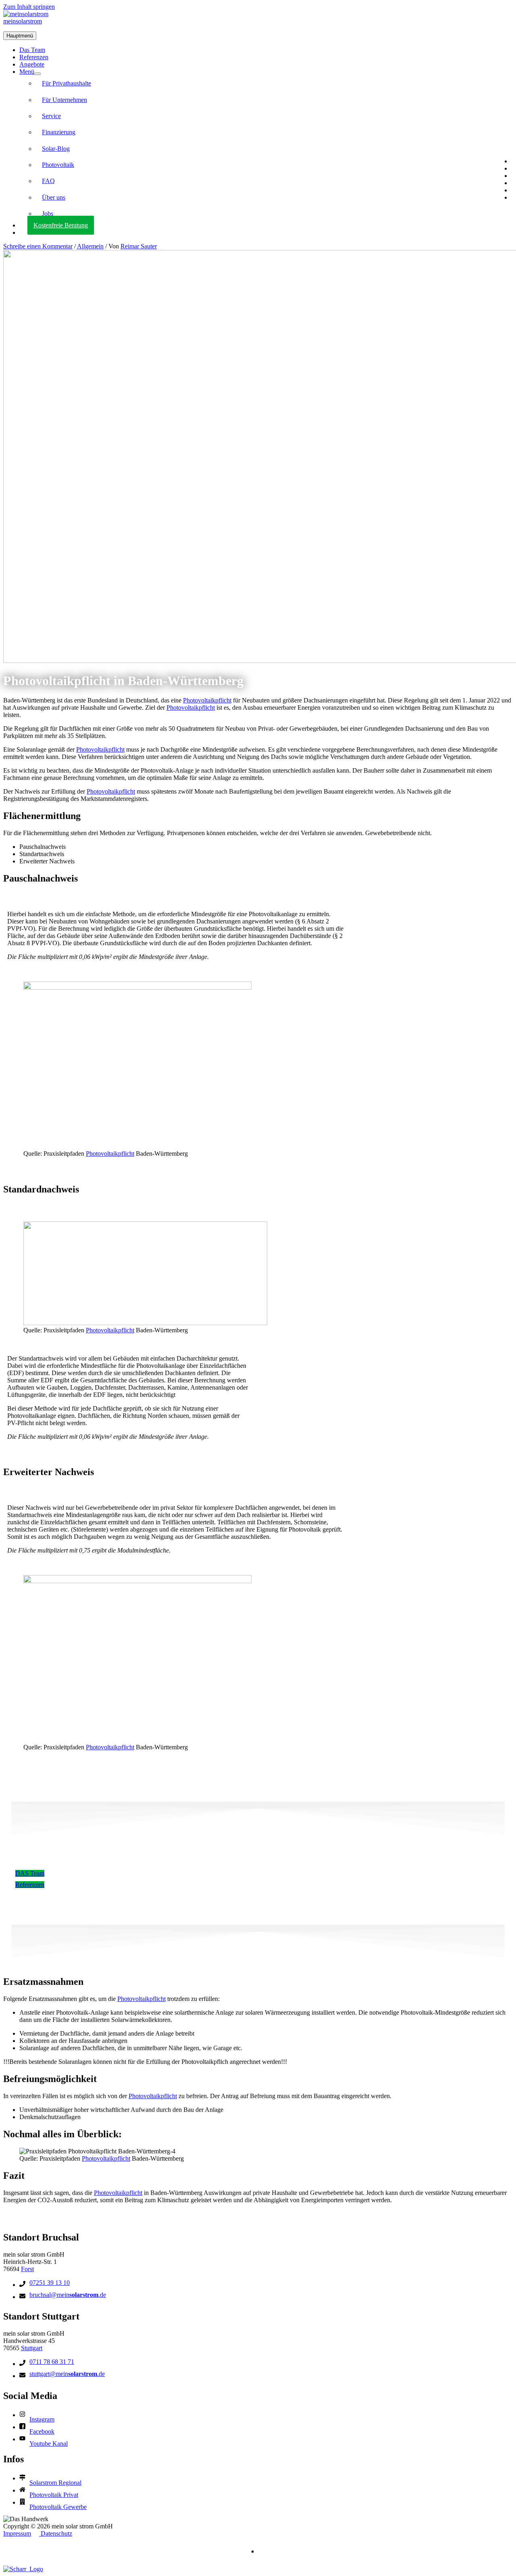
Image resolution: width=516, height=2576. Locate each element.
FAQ (48, 181)
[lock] (24, 2428)
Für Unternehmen (64, 100)
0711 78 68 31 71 (52, 2362)
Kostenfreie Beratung (61, 225)
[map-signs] (24, 2479)
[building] (24, 2503)
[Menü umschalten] (37, 74)
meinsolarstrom (23, 21)
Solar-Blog (56, 149)
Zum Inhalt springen (29, 7)
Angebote (32, 64)
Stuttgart (32, 2348)
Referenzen (34, 57)
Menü (27, 72)
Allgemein (90, 246)
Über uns (54, 197)
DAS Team (30, 1873)
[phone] (24, 2285)
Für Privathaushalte (67, 83)
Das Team (32, 50)
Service (51, 116)
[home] (24, 2491)
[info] (24, 2416)
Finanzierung (59, 132)
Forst (27, 2269)
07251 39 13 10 (50, 2283)
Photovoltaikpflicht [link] (207, 700)
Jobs (48, 214)
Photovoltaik (58, 165)
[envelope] (24, 2297)
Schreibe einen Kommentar (38, 246)
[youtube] (24, 2440)
